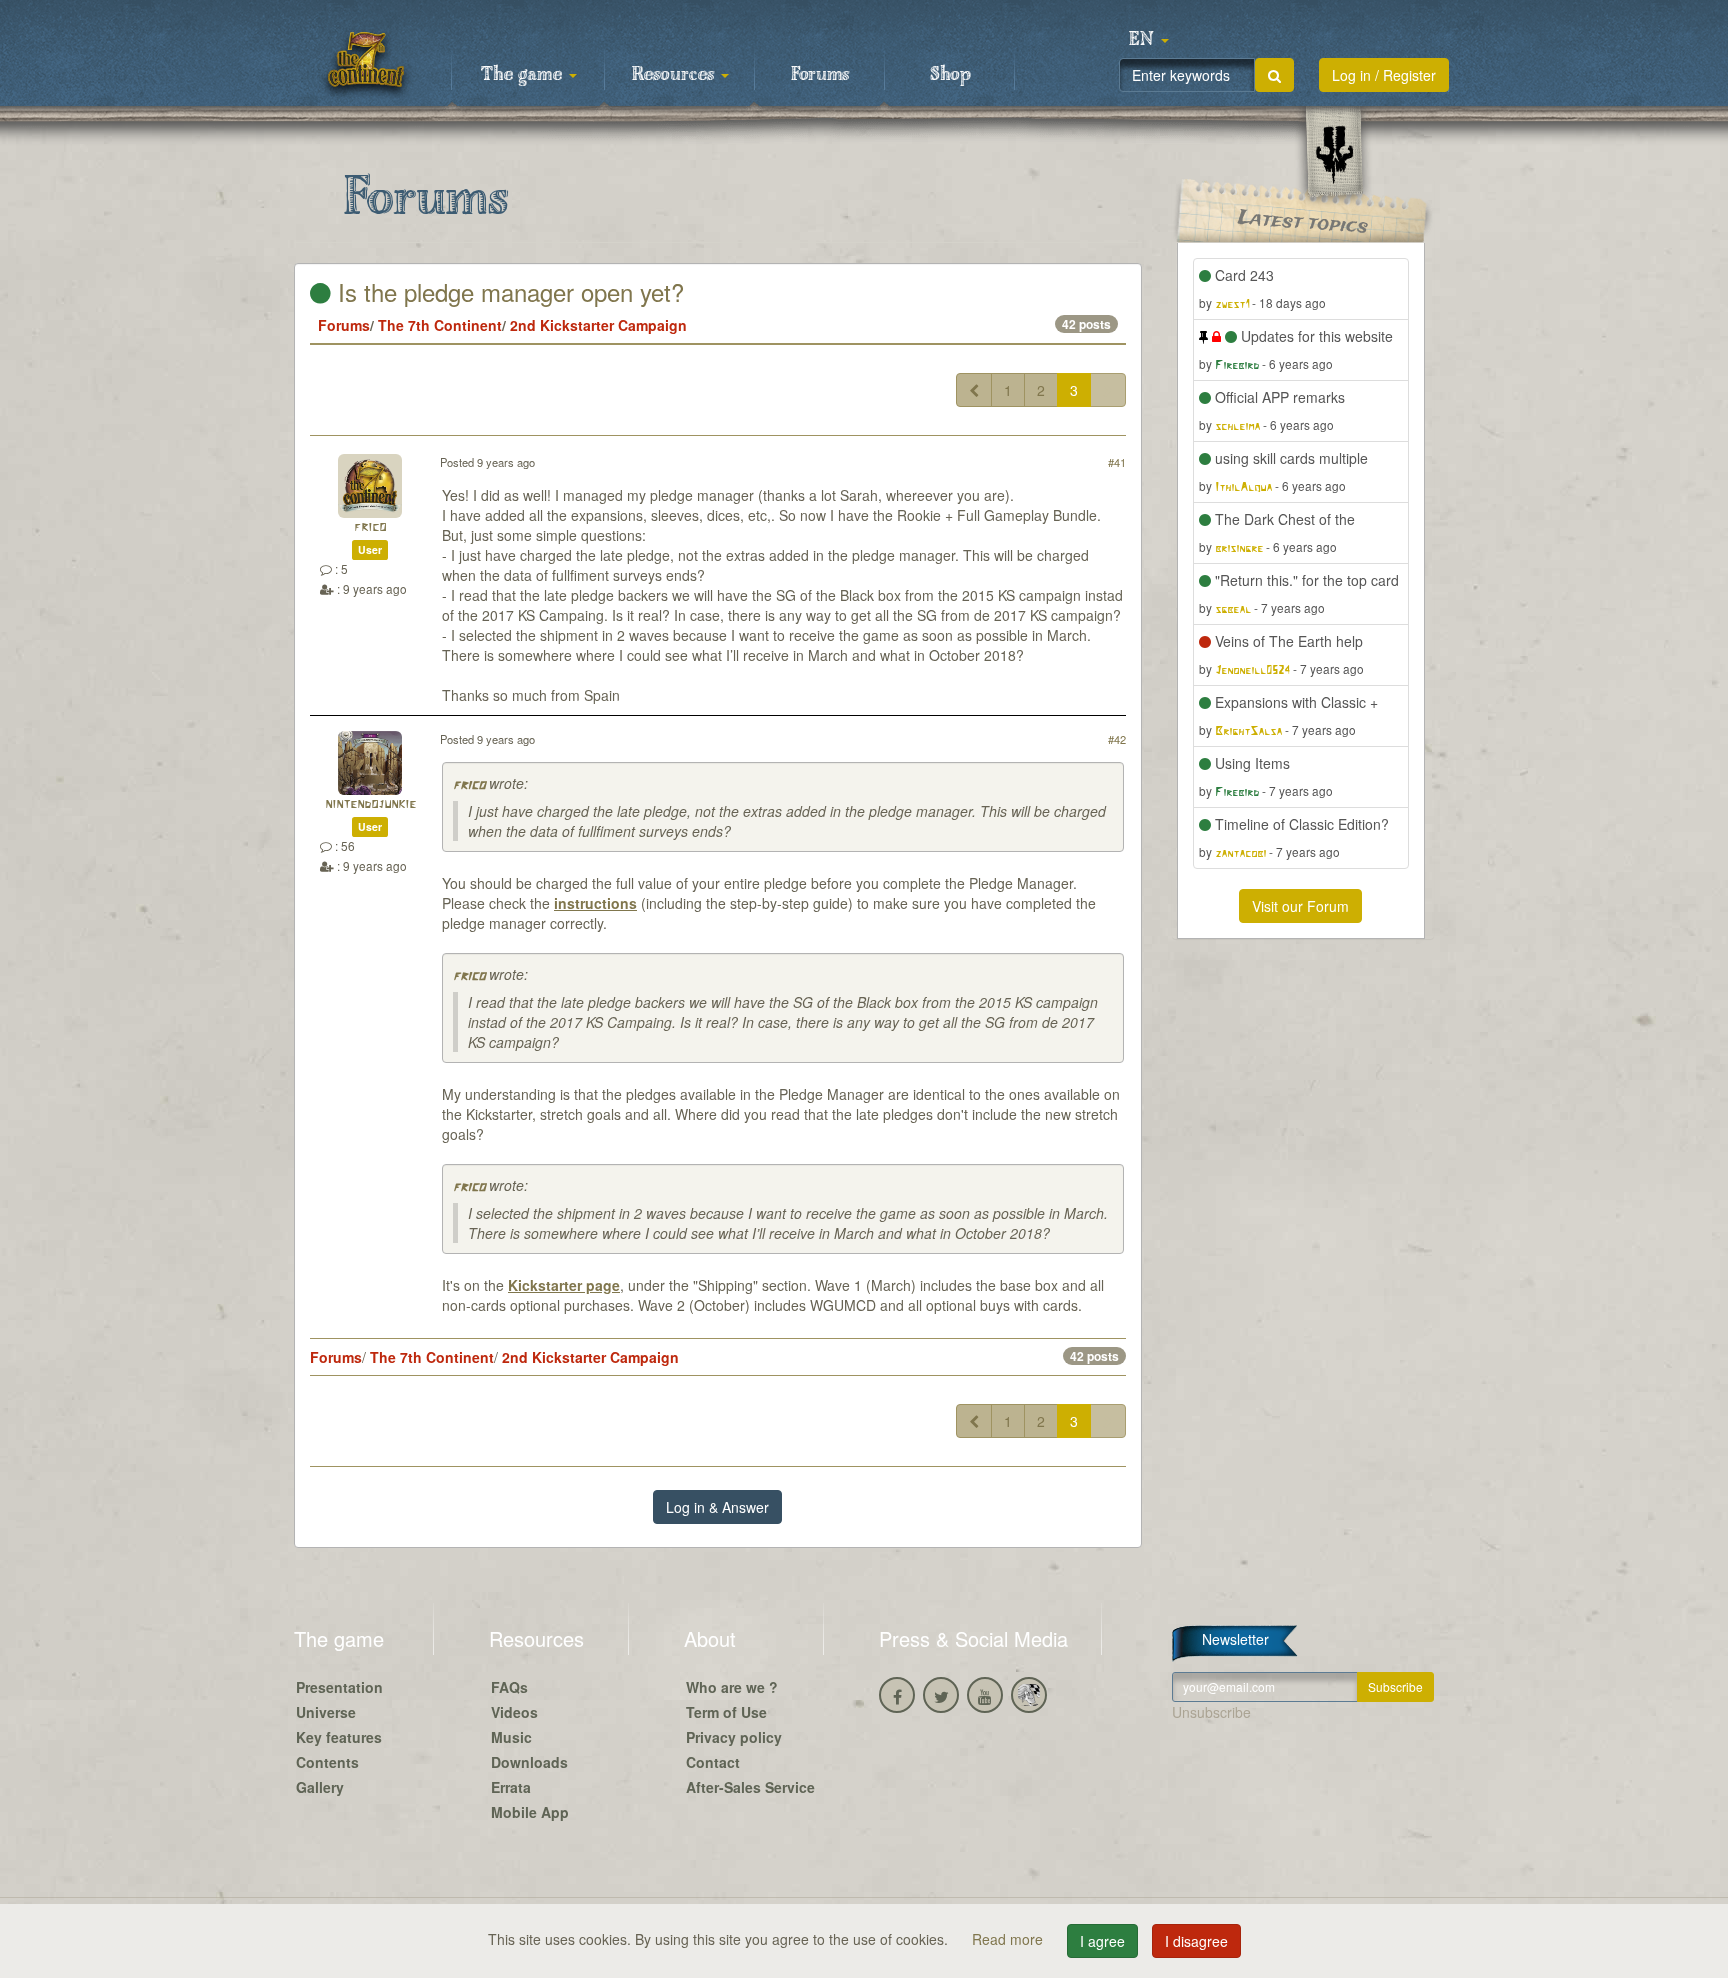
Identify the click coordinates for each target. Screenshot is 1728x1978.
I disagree (1196, 1941)
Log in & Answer (717, 1507)
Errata (511, 1787)
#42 (1117, 739)
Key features (339, 1737)
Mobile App (530, 1812)
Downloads (529, 1762)
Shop (950, 75)
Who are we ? (732, 1687)
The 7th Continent (440, 325)
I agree (1102, 1941)
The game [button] (524, 75)
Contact (713, 1762)
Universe (326, 1712)
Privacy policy (734, 1737)
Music (511, 1737)
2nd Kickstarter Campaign (598, 325)
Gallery (320, 1787)
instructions (595, 903)
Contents (327, 1762)
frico (370, 527)
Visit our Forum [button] (1300, 906)
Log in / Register (1384, 75)
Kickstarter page (564, 1285)
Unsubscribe (1211, 1712)
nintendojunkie (370, 804)
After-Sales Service (750, 1787)
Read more (1009, 1939)
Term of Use (726, 1712)
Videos (514, 1712)
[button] (1149, 40)
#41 (1117, 462)
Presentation (339, 1687)
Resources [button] (675, 75)
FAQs (509, 1687)
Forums (820, 75)
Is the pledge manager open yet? (507, 291)
